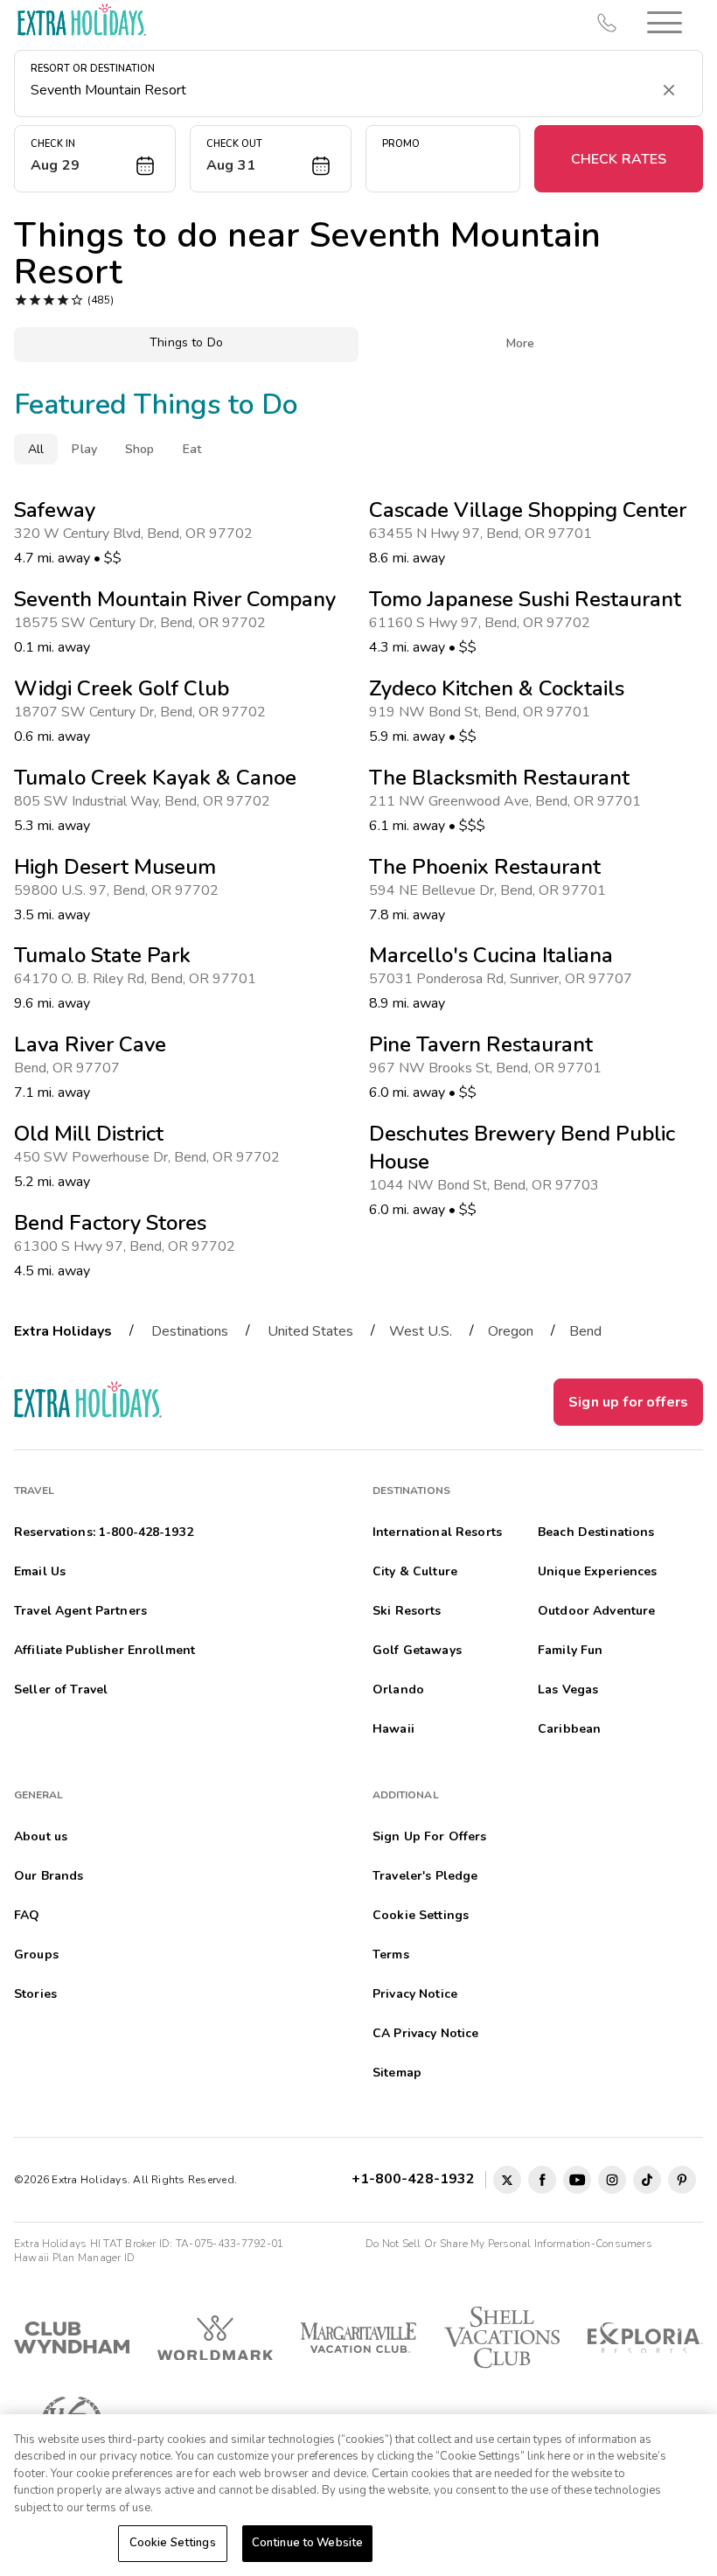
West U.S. (421, 1331)
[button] (665, 22)
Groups (36, 1955)
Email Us (40, 1571)
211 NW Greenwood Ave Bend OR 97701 (508, 801)
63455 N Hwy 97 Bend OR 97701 (484, 534)
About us (41, 1836)
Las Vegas (568, 1689)
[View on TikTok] (647, 2180)
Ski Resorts (407, 1611)
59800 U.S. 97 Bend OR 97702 (120, 890)
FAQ (27, 1915)
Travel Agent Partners (80, 1611)
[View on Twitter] (507, 2180)
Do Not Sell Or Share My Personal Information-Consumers (509, 2244)
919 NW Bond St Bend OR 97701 (483, 712)
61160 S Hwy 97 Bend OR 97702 (483, 623)
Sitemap (397, 2073)
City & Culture (415, 1571)
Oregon (511, 1331)
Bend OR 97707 (70, 1068)
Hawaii (393, 1729)
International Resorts (437, 1532)
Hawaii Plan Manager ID (74, 2258)
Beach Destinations (596, 1532)
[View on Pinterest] (682, 2180)
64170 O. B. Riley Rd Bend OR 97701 (139, 979)
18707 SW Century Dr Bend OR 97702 (143, 712)
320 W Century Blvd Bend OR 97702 (137, 534)
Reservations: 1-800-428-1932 (104, 1532)
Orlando (398, 1689)
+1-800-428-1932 (417, 2179)
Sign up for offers (628, 1402)
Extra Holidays (63, 1331)
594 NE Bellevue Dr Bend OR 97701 (491, 890)
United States (310, 1331)
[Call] (607, 23)
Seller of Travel (61, 1689)
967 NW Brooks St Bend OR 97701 (489, 1068)
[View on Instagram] (612, 2180)
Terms (391, 1955)
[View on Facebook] (542, 2180)
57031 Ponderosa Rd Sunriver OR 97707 (504, 979)
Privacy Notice (415, 1994)
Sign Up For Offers (430, 1836)
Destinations (190, 1331)
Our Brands (49, 1876)
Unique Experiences (598, 1571)
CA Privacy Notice (425, 2033)
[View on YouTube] (577, 2180)
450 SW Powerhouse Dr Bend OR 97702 (150, 1157)
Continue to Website (307, 2543)
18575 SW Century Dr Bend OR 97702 (143, 623)
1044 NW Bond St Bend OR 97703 (487, 1185)
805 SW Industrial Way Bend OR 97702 (146, 801)
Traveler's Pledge (425, 1876)
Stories (35, 1994)
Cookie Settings (173, 2543)
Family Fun (570, 1650)
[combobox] (341, 90)
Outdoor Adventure (596, 1611)
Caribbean (569, 1729)
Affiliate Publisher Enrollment (104, 1650)
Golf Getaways (417, 1650)
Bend (585, 1331)
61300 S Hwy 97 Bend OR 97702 (128, 1246)
